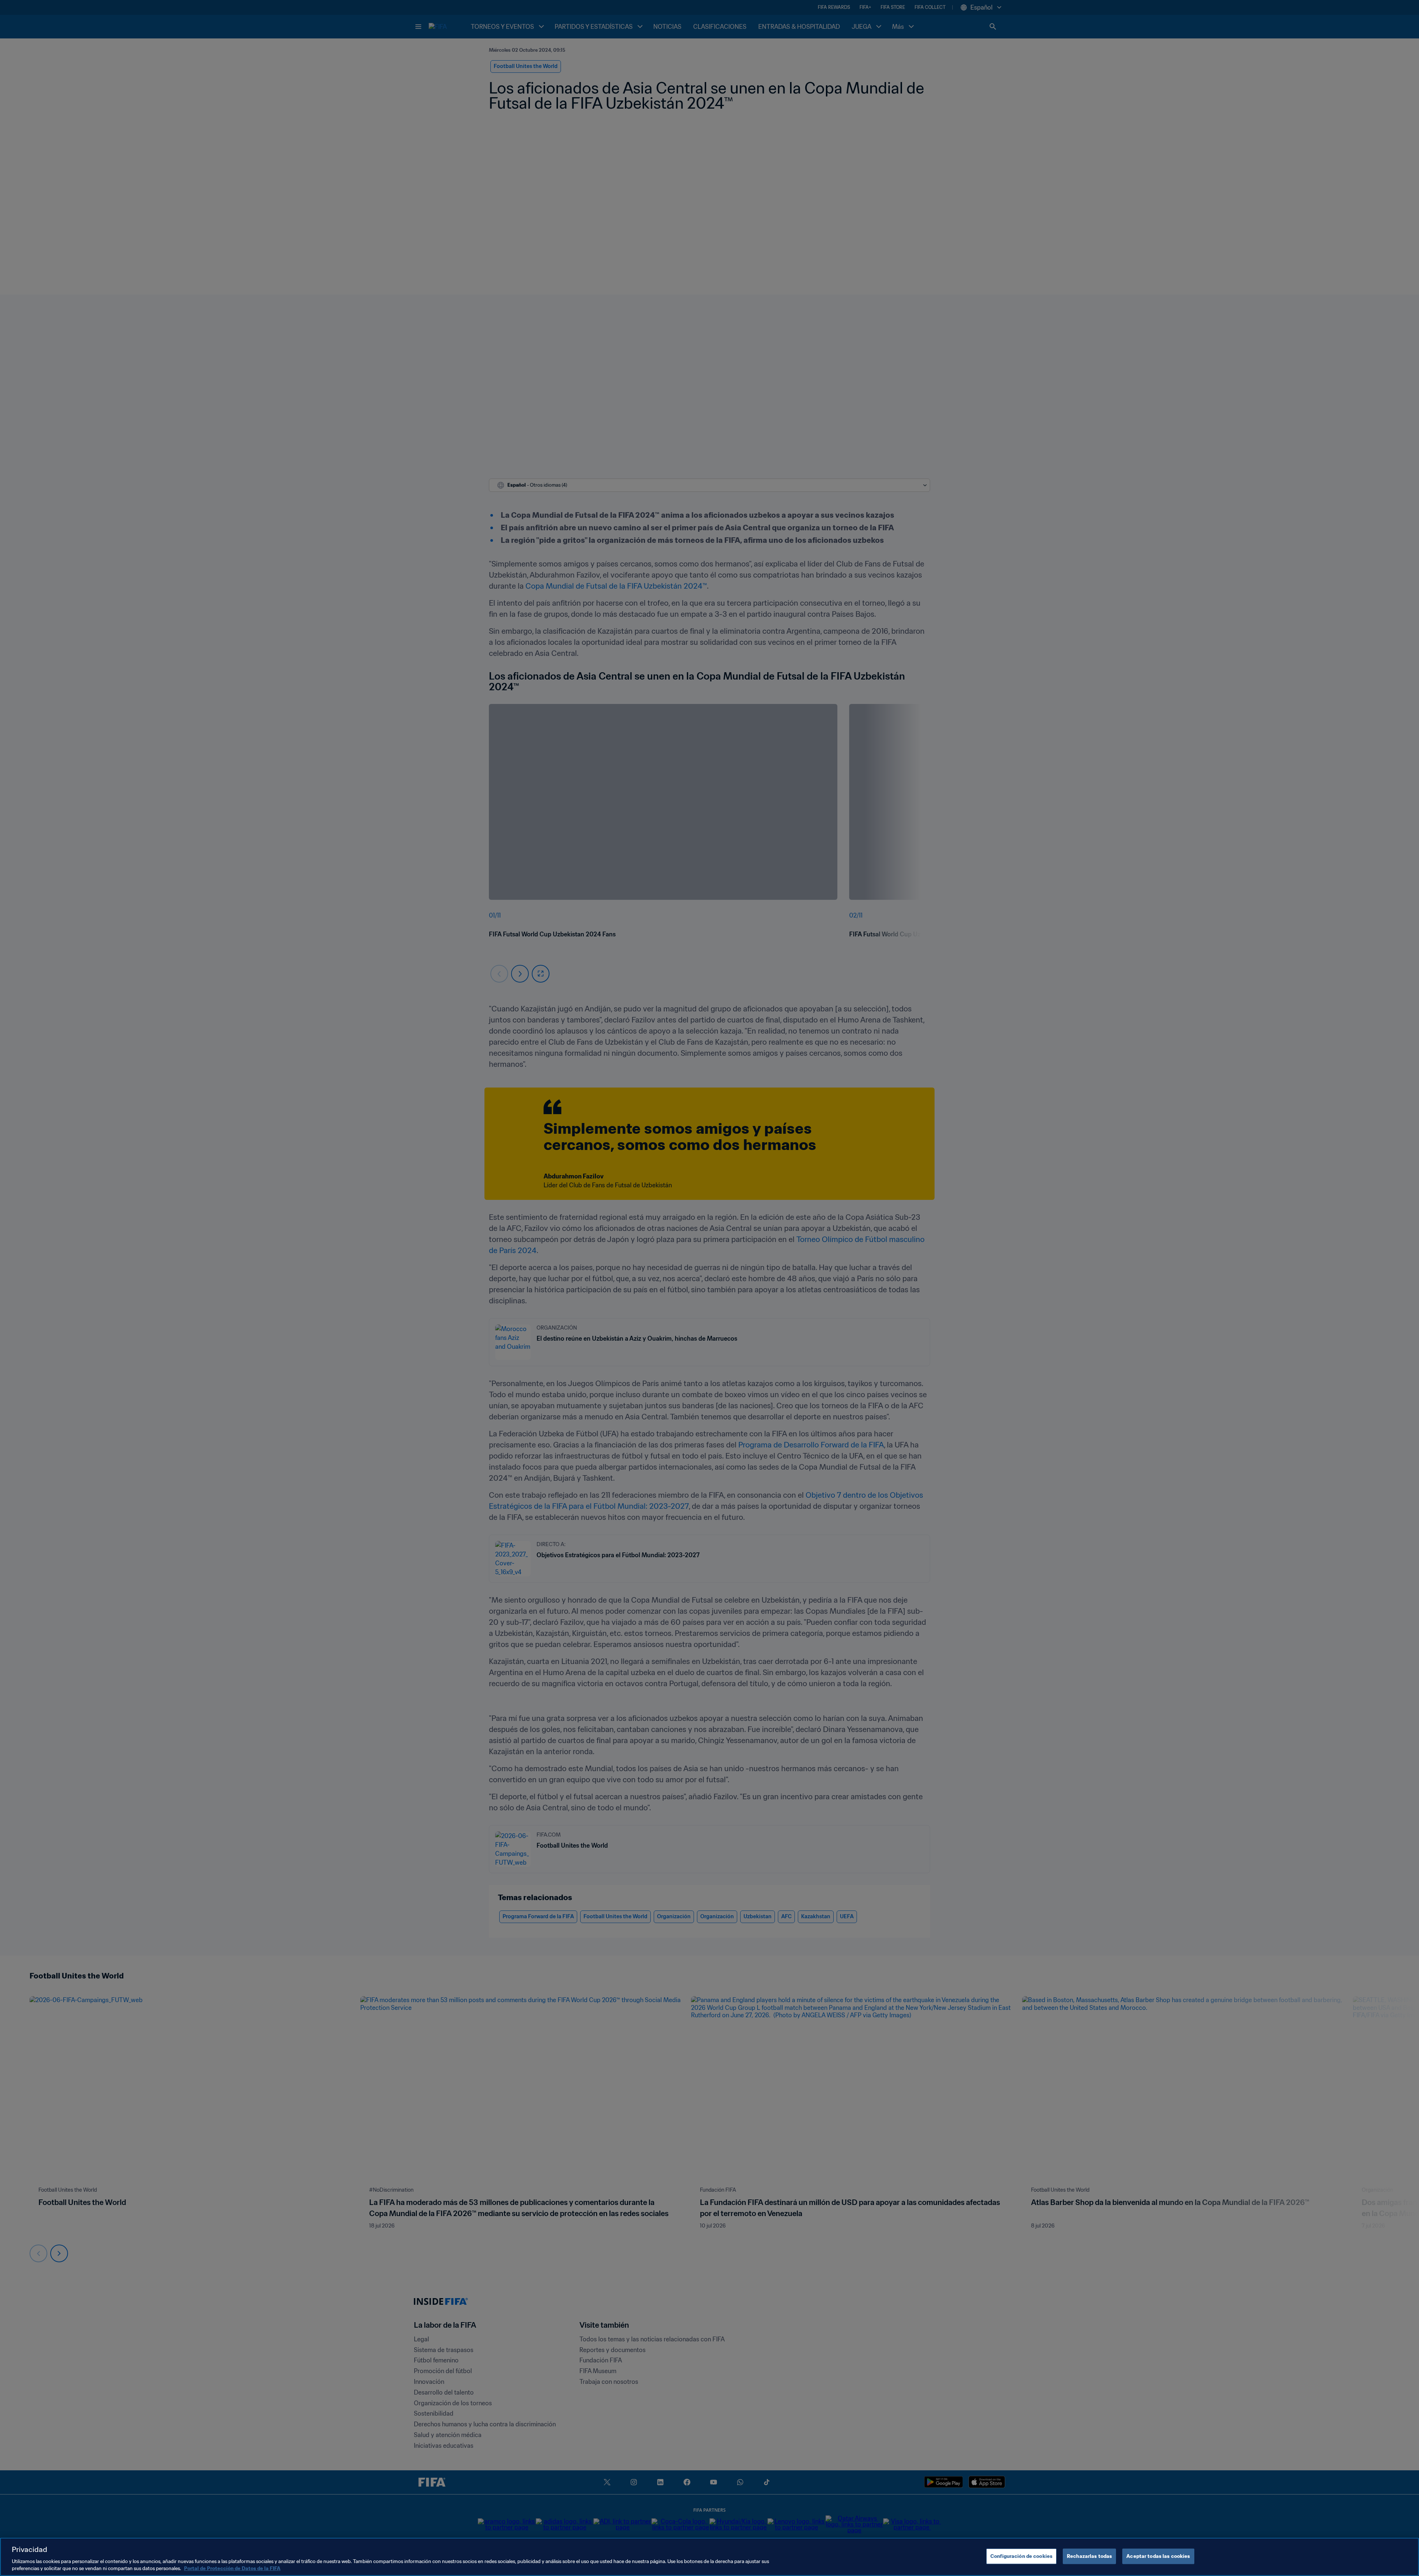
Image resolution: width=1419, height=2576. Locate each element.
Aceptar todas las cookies (1158, 2556)
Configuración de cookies (1021, 2556)
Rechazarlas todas (1089, 2556)
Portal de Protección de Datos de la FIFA (232, 2568)
